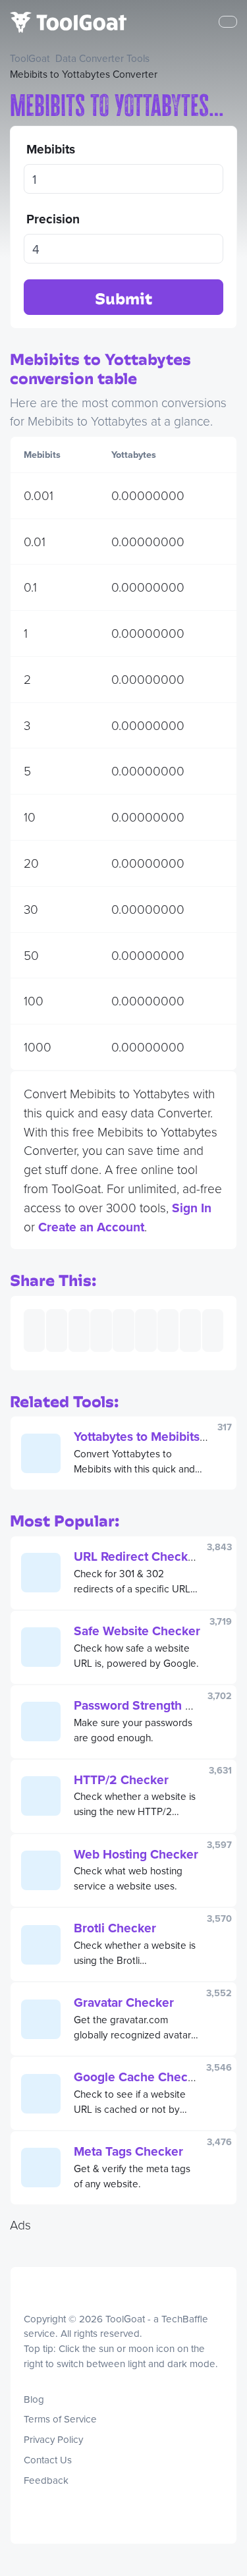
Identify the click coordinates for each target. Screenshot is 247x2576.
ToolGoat (30, 58)
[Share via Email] (34, 1330)
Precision (53, 219)
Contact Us (48, 2460)
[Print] (57, 1330)
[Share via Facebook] (79, 1330)
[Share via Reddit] (168, 1330)
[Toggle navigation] (228, 22)
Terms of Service (60, 2419)
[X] (42, 2509)
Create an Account (91, 1227)
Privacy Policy (53, 2439)
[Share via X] (101, 1330)
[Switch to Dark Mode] (24, 2380)
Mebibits (51, 149)
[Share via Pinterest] (123, 1330)
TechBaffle (185, 2319)
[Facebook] (36, 2509)
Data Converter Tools (102, 58)
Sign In (192, 1208)
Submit (123, 298)
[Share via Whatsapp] (190, 1330)
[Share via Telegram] (213, 1330)
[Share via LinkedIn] (146, 1330)
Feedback (46, 2480)
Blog (34, 2399)
